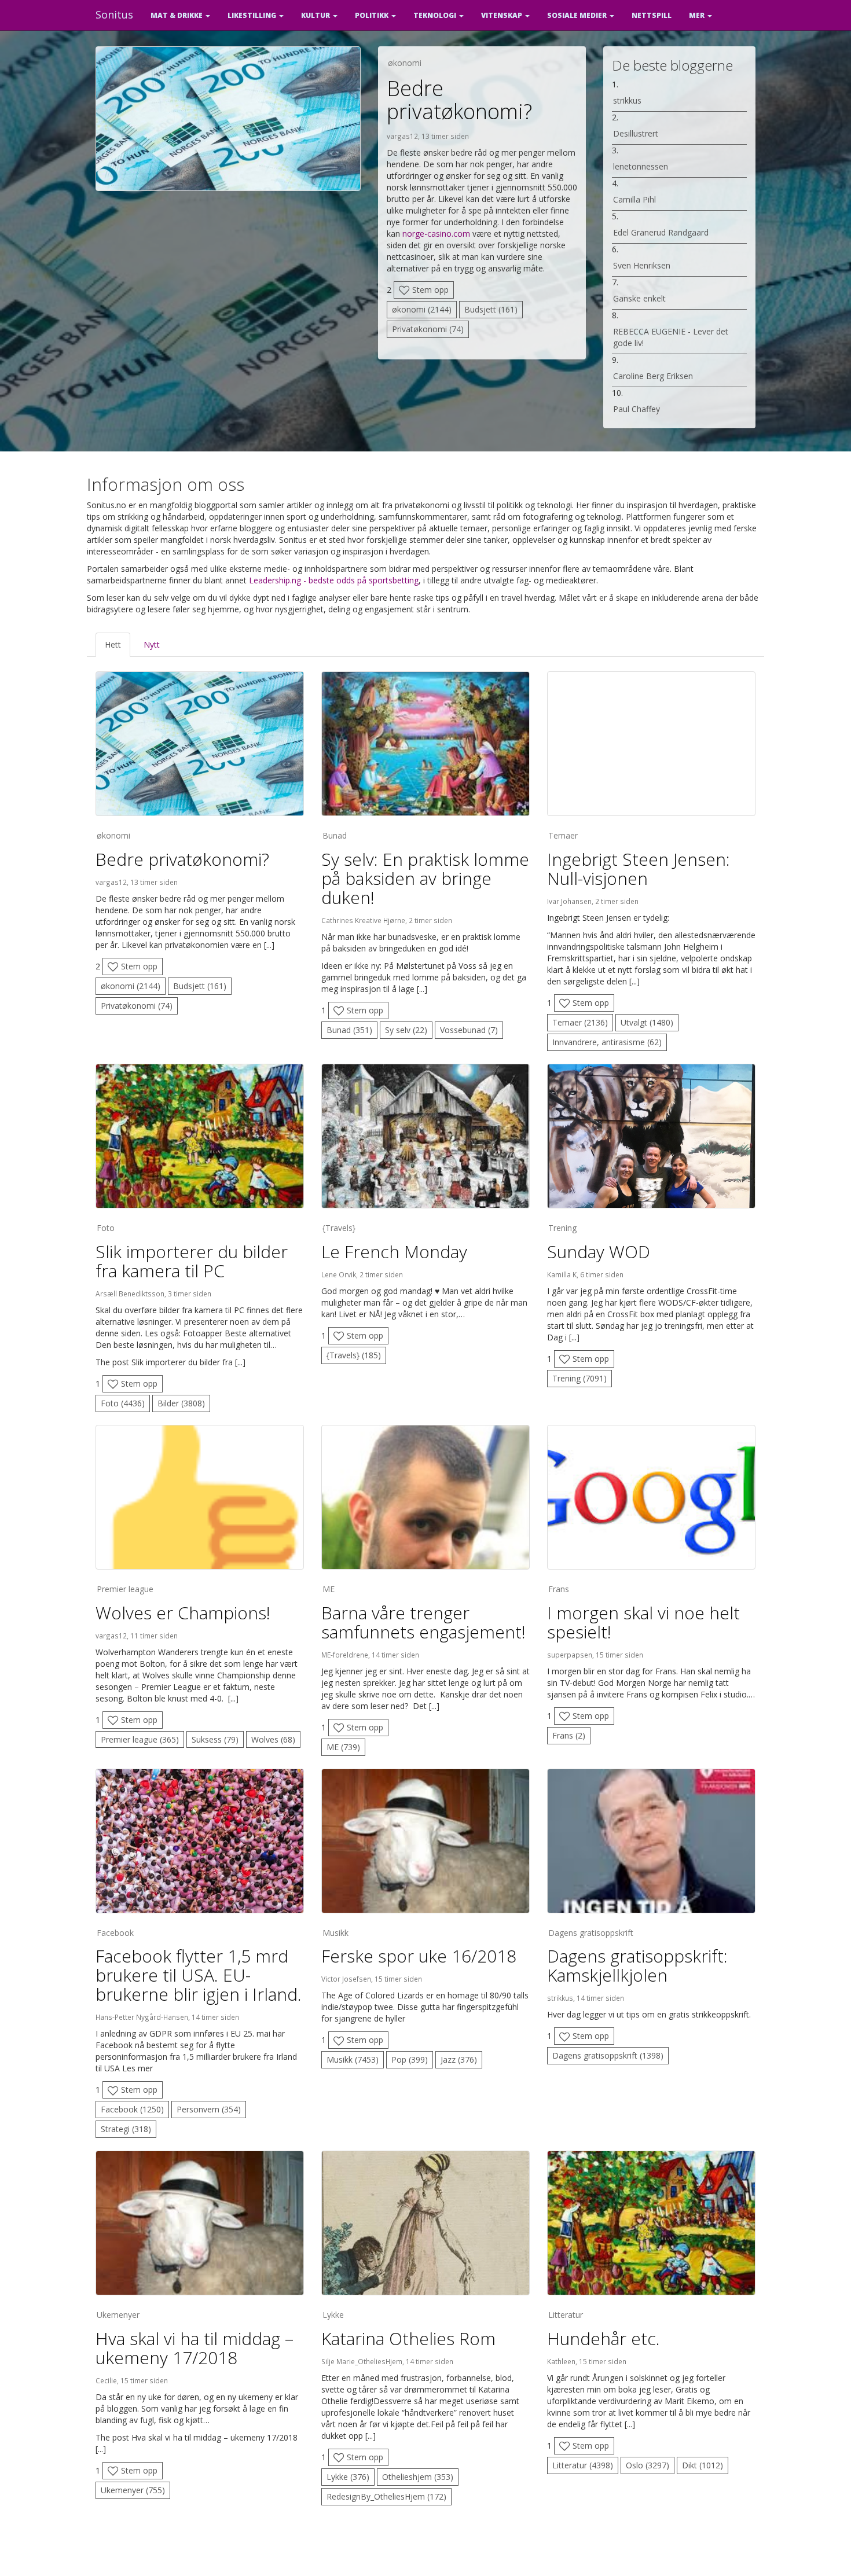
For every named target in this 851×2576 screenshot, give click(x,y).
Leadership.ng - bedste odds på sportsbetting (334, 580)
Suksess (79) (215, 1739)
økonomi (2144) (422, 309)
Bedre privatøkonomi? (459, 100)
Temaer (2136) (580, 1022)
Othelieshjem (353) (418, 2477)
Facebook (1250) (132, 2109)
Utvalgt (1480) (647, 1022)
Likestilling (253, 15)
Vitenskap (502, 15)
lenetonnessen (641, 166)
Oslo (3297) (648, 2465)
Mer (698, 15)
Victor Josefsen (346, 1979)
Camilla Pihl (634, 199)
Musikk (335, 1933)
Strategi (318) (126, 2129)
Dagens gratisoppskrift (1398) (608, 2055)
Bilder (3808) (181, 1403)
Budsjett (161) (491, 309)
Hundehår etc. (604, 2338)
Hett (113, 644)
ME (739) (343, 1747)
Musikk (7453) (353, 2059)
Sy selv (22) (406, 1030)
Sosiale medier (578, 15)
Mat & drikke (177, 15)
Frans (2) (569, 1735)
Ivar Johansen (569, 901)
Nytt (152, 644)
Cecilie (106, 2380)
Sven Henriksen (642, 265)
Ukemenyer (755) (133, 2490)
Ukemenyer (118, 2315)
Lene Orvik (339, 1274)
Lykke (333, 2315)
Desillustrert (636, 133)
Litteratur (566, 2315)
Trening (562, 1228)
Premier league (125, 1589)
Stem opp (429, 290)
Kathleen (561, 2361)
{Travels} (339, 1228)
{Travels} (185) (354, 1355)
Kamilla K (562, 1274)
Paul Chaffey (637, 409)
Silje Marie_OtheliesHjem (362, 2361)
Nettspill (652, 15)
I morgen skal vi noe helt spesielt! (643, 1622)
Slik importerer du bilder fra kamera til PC (192, 1261)
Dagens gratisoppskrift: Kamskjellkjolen (637, 1965)
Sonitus (114, 14)
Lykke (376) (348, 2477)
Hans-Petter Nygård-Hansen (142, 2017)
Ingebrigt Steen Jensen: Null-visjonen (639, 869)
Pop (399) (410, 2059)
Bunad (335, 835)
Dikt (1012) (703, 2465)
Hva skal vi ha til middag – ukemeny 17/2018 (195, 2348)
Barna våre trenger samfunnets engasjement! (423, 1622)
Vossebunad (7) (469, 1030)
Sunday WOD (599, 1252)
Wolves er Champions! (183, 1613)
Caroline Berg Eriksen (653, 376)
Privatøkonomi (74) (428, 329)
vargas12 (402, 136)
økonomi (405, 63)
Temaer (563, 835)
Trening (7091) (579, 1378)
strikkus (627, 100)
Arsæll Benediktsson (130, 1293)
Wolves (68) (273, 1739)
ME (329, 1589)
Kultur (316, 15)
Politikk (373, 15)
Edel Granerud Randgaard (661, 232)
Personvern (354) (209, 2109)
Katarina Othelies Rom (408, 2338)
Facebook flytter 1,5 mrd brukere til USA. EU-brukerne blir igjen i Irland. (199, 1975)
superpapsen (570, 1655)
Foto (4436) (123, 1403)
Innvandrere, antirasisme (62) (607, 1042)
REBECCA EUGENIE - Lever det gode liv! (671, 337)
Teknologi (436, 15)
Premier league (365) (140, 1739)
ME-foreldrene (345, 1655)
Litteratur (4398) (583, 2465)
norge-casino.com (436, 234)
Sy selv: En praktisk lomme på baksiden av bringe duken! (425, 878)
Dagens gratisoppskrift (591, 1933)
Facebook (115, 1933)
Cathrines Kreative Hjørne (363, 920)
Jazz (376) (459, 2059)
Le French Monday (394, 1252)
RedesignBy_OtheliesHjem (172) (386, 2496)
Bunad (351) (349, 1030)
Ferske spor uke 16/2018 (419, 1956)
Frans (559, 1589)
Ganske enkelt (639, 298)
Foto (106, 1228)
